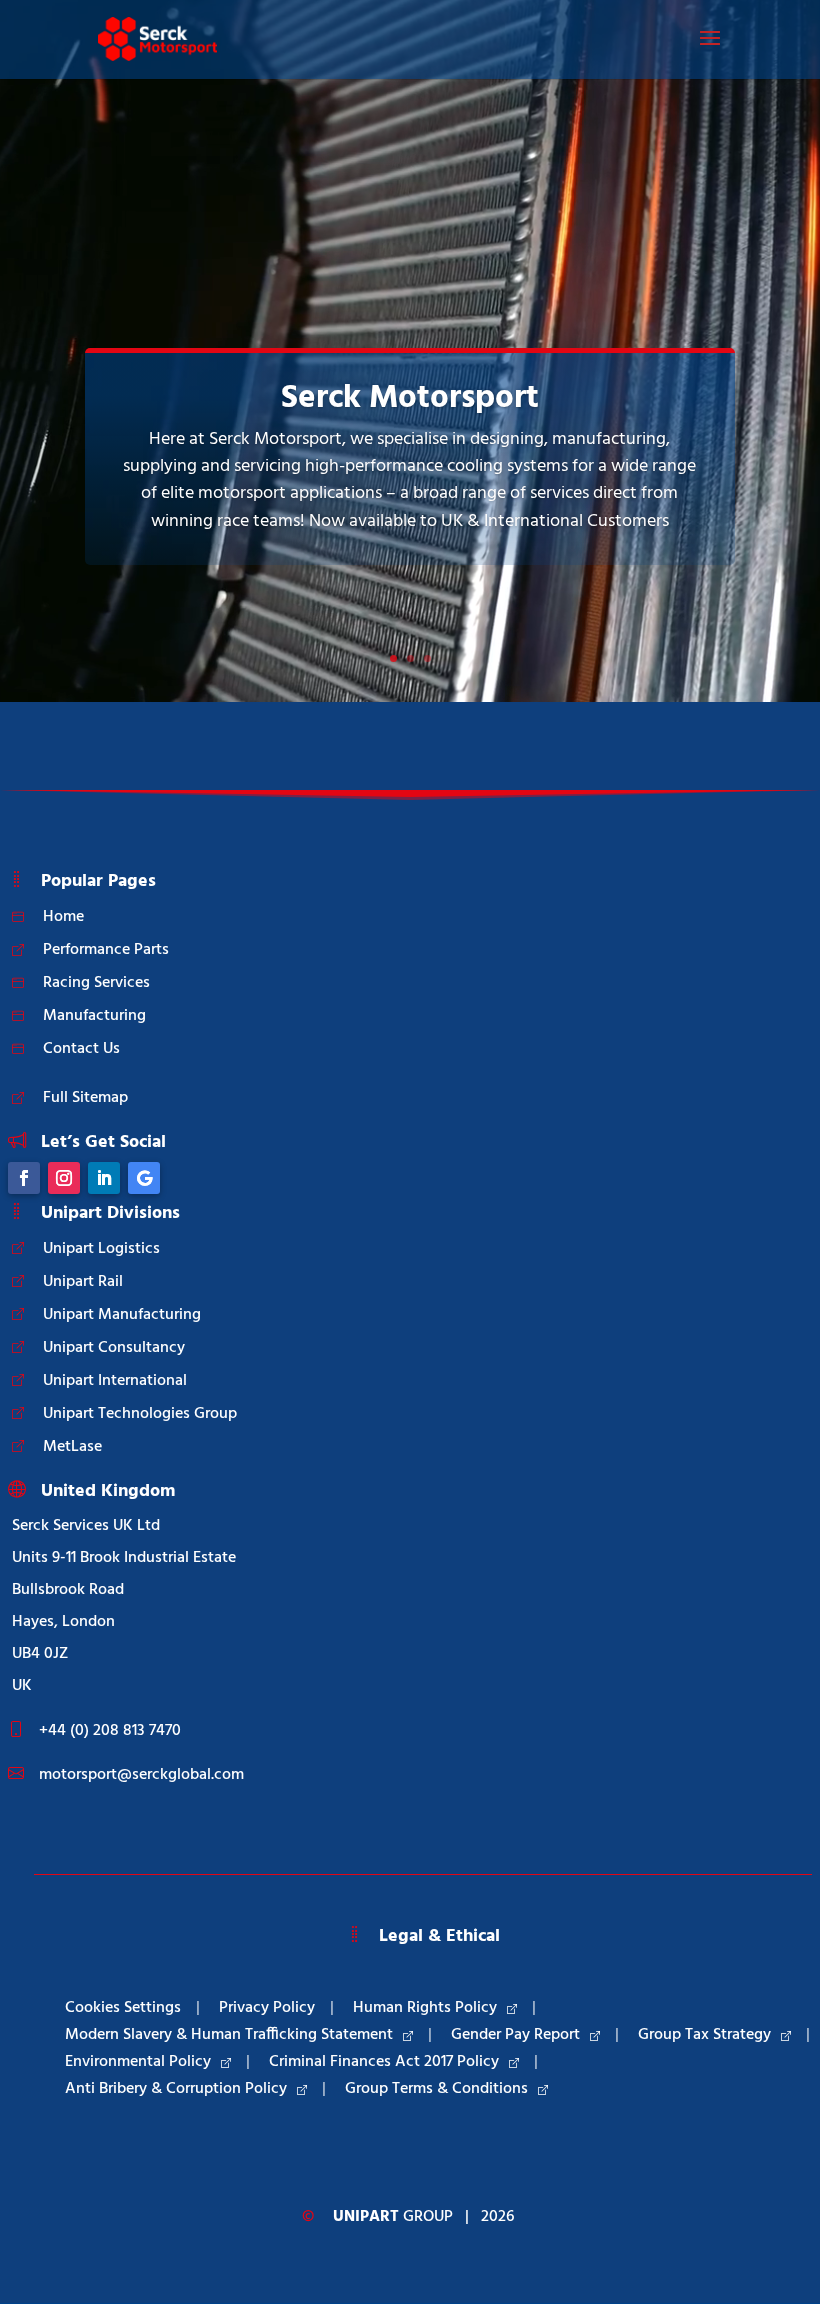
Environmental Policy (138, 2062)
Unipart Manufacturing (122, 1315)
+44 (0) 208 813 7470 (110, 1731)
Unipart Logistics (101, 1249)
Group (393, 2217)
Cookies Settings (123, 2008)
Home (63, 917)
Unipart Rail (83, 1282)
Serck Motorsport (410, 398)
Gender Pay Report (515, 2035)
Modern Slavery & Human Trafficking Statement (229, 2035)
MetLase (72, 1447)
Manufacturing (94, 1016)
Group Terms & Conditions (436, 2089)
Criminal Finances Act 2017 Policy (384, 2062)
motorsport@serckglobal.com (141, 1775)
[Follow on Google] (144, 1178)
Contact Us (81, 1049)
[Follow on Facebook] (24, 1178)
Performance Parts (106, 950)
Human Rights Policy (425, 2008)
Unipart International (115, 1381)
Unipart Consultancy (114, 1348)
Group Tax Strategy (704, 2035)
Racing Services (96, 983)
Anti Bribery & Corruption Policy (176, 2089)
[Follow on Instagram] (64, 1178)
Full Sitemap (85, 1098)
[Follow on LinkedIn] (104, 1178)
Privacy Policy (267, 2008)
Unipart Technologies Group (140, 1414)
